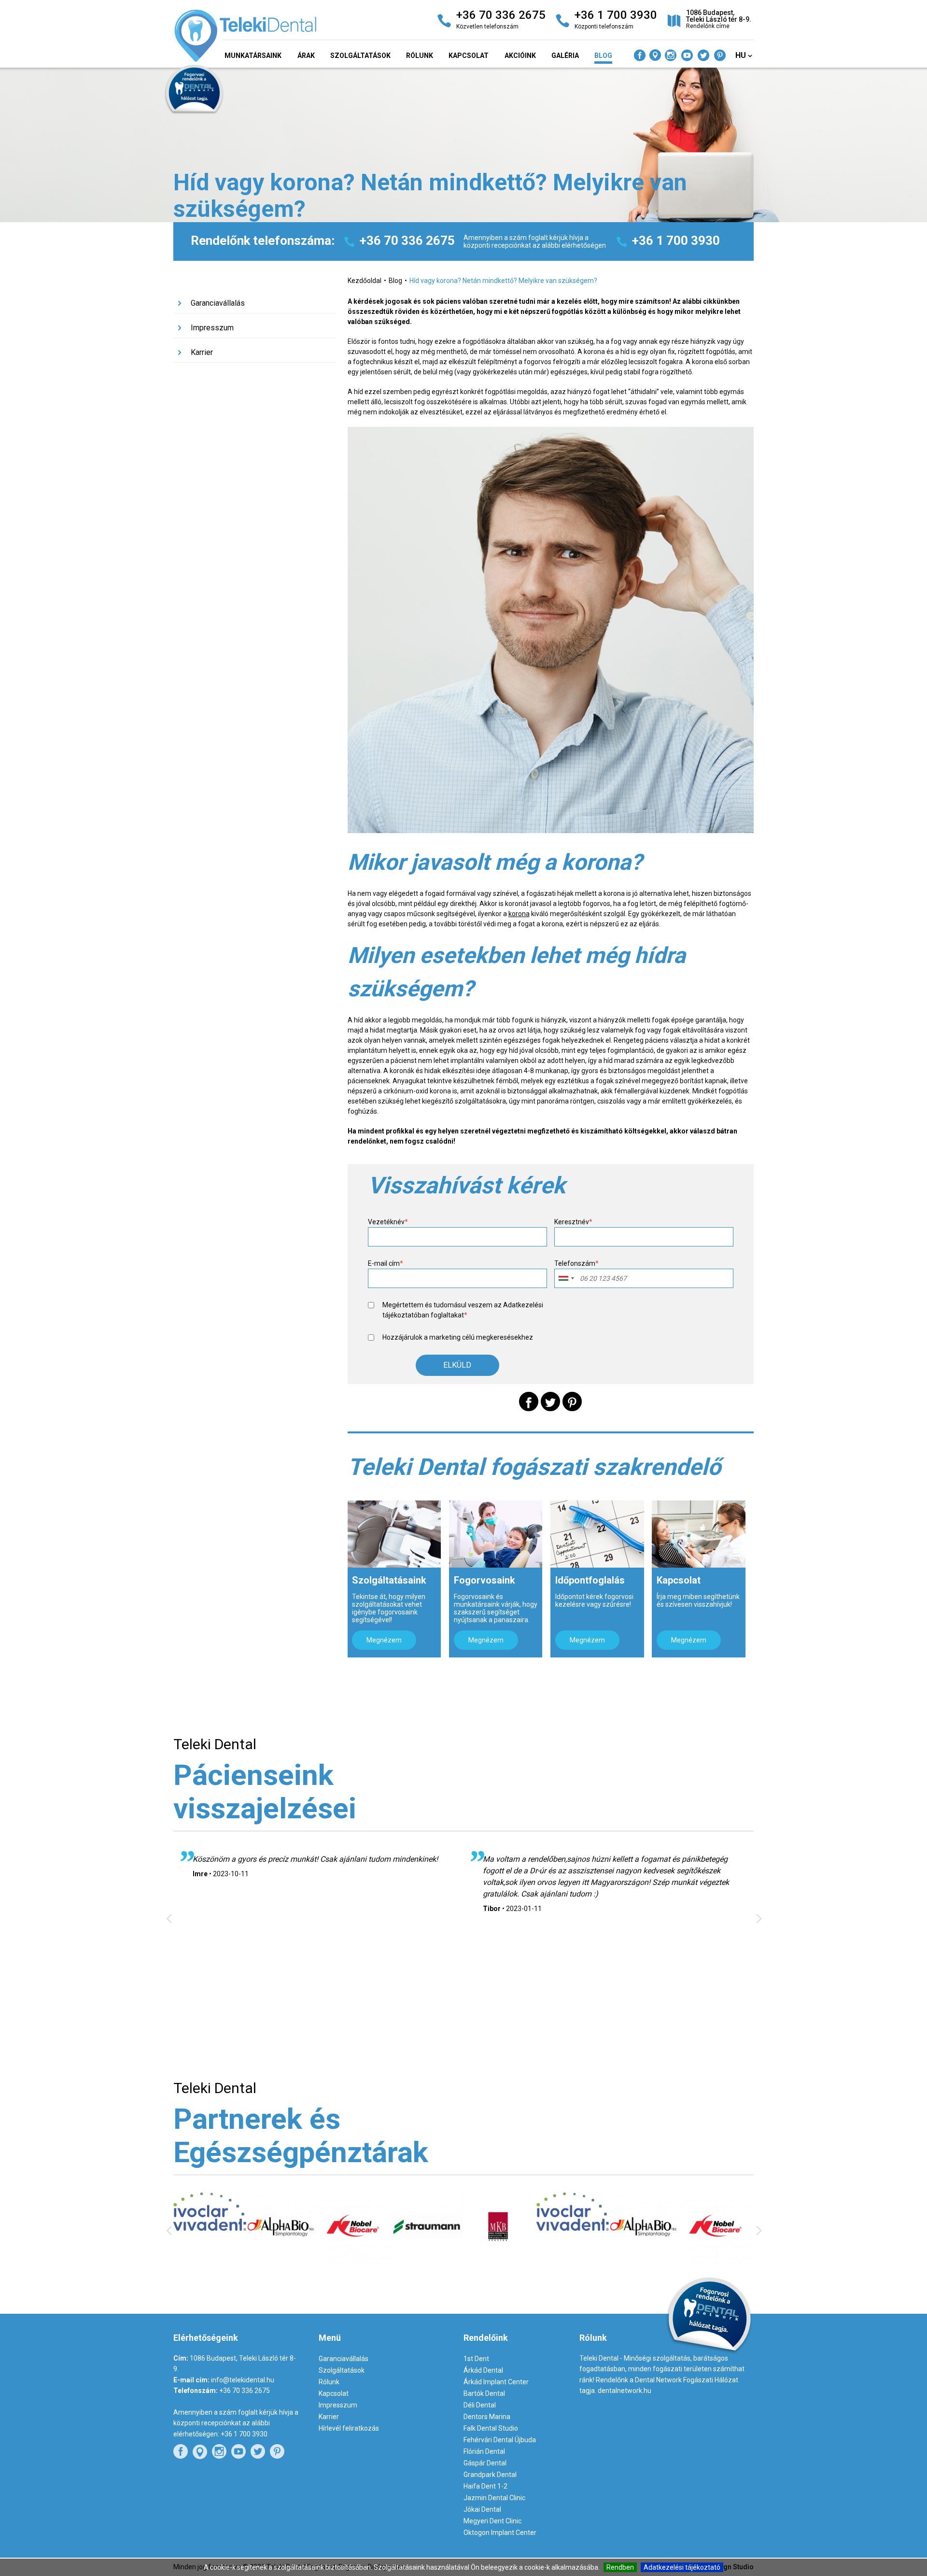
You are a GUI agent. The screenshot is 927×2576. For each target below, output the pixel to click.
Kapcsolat (469, 56)
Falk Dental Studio (491, 2428)
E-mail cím (386, 1263)
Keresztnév (573, 1222)
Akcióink (520, 56)
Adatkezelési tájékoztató (682, 2567)
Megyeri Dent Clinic (492, 2521)
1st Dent (476, 2359)
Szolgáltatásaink (389, 1580)
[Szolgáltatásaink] (394, 1534)
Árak (306, 56)
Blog (603, 56)
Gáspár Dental (485, 2463)
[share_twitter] (550, 1401)
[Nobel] (282, 2263)
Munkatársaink (253, 56)
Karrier (202, 352)
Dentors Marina (487, 2417)
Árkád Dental (483, 2370)
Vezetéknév (388, 1222)
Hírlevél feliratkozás (349, 2428)
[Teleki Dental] (266, 38)
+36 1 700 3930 (676, 241)
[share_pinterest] (572, 1401)
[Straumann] (355, 2261)
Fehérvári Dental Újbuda (500, 2440)
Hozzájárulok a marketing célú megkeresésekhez (458, 1337)
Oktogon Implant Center (500, 2533)
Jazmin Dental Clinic (494, 2498)
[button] (457, 1365)
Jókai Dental (482, 2509)
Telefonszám (576, 1263)
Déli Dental (480, 2405)
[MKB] (427, 2264)
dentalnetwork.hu (625, 2391)
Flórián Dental (484, 2451)
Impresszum (212, 328)
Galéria (565, 56)
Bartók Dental (484, 2393)
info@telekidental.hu (243, 2380)
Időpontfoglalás (590, 1580)
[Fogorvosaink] (496, 1534)
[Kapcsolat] (698, 1534)
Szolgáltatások (360, 56)
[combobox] (566, 1278)
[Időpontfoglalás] (597, 1534)
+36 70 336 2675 (407, 241)
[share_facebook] (529, 1401)
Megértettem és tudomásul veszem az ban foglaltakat (463, 1310)
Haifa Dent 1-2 (485, 2486)
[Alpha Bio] (210, 2261)
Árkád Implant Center (496, 2382)
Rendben (620, 2567)
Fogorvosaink (485, 1580)
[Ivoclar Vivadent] (500, 2228)
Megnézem (384, 1640)
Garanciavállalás (218, 303)
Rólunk (420, 56)
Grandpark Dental (490, 2475)
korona (519, 914)
